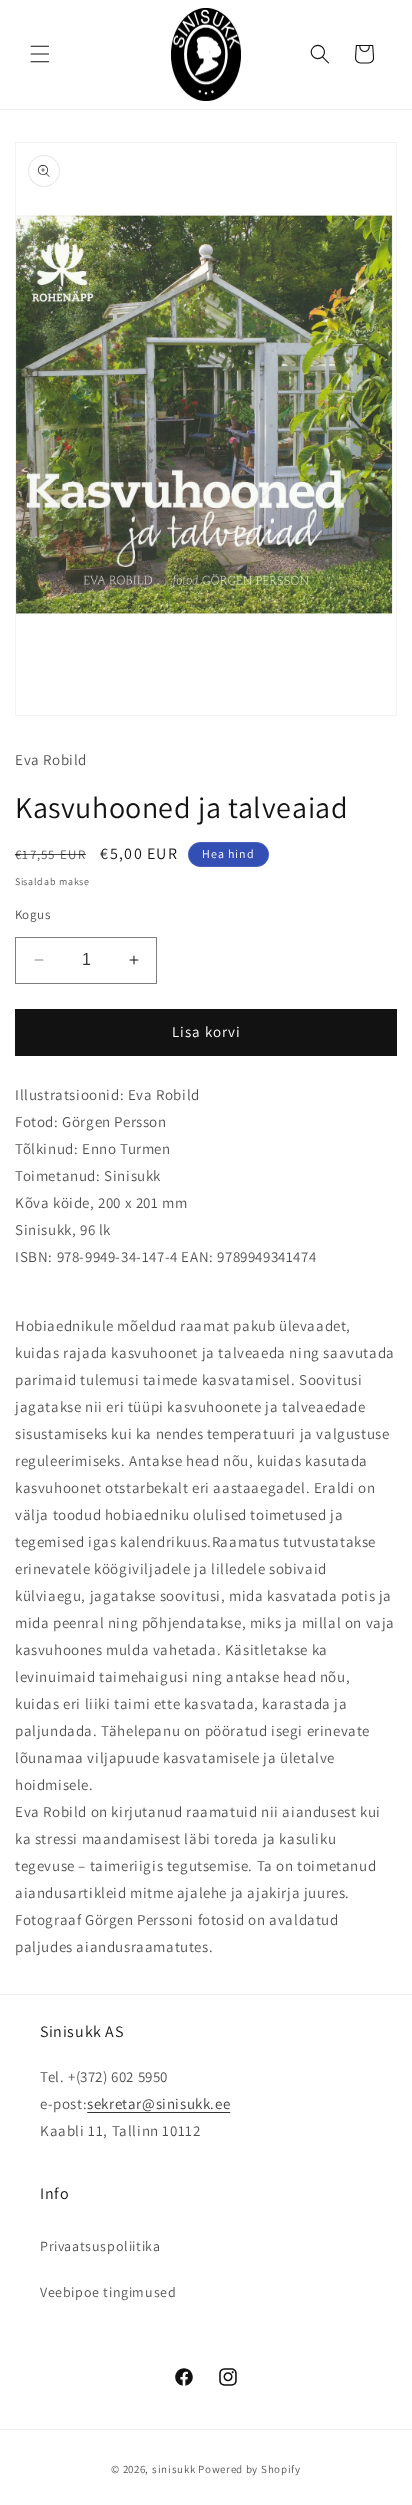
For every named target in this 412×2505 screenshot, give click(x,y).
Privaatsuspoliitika (100, 2246)
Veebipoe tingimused (108, 2292)
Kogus (32, 914)
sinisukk (174, 2469)
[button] (40, 54)
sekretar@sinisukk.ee (158, 2103)
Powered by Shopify (249, 2469)
